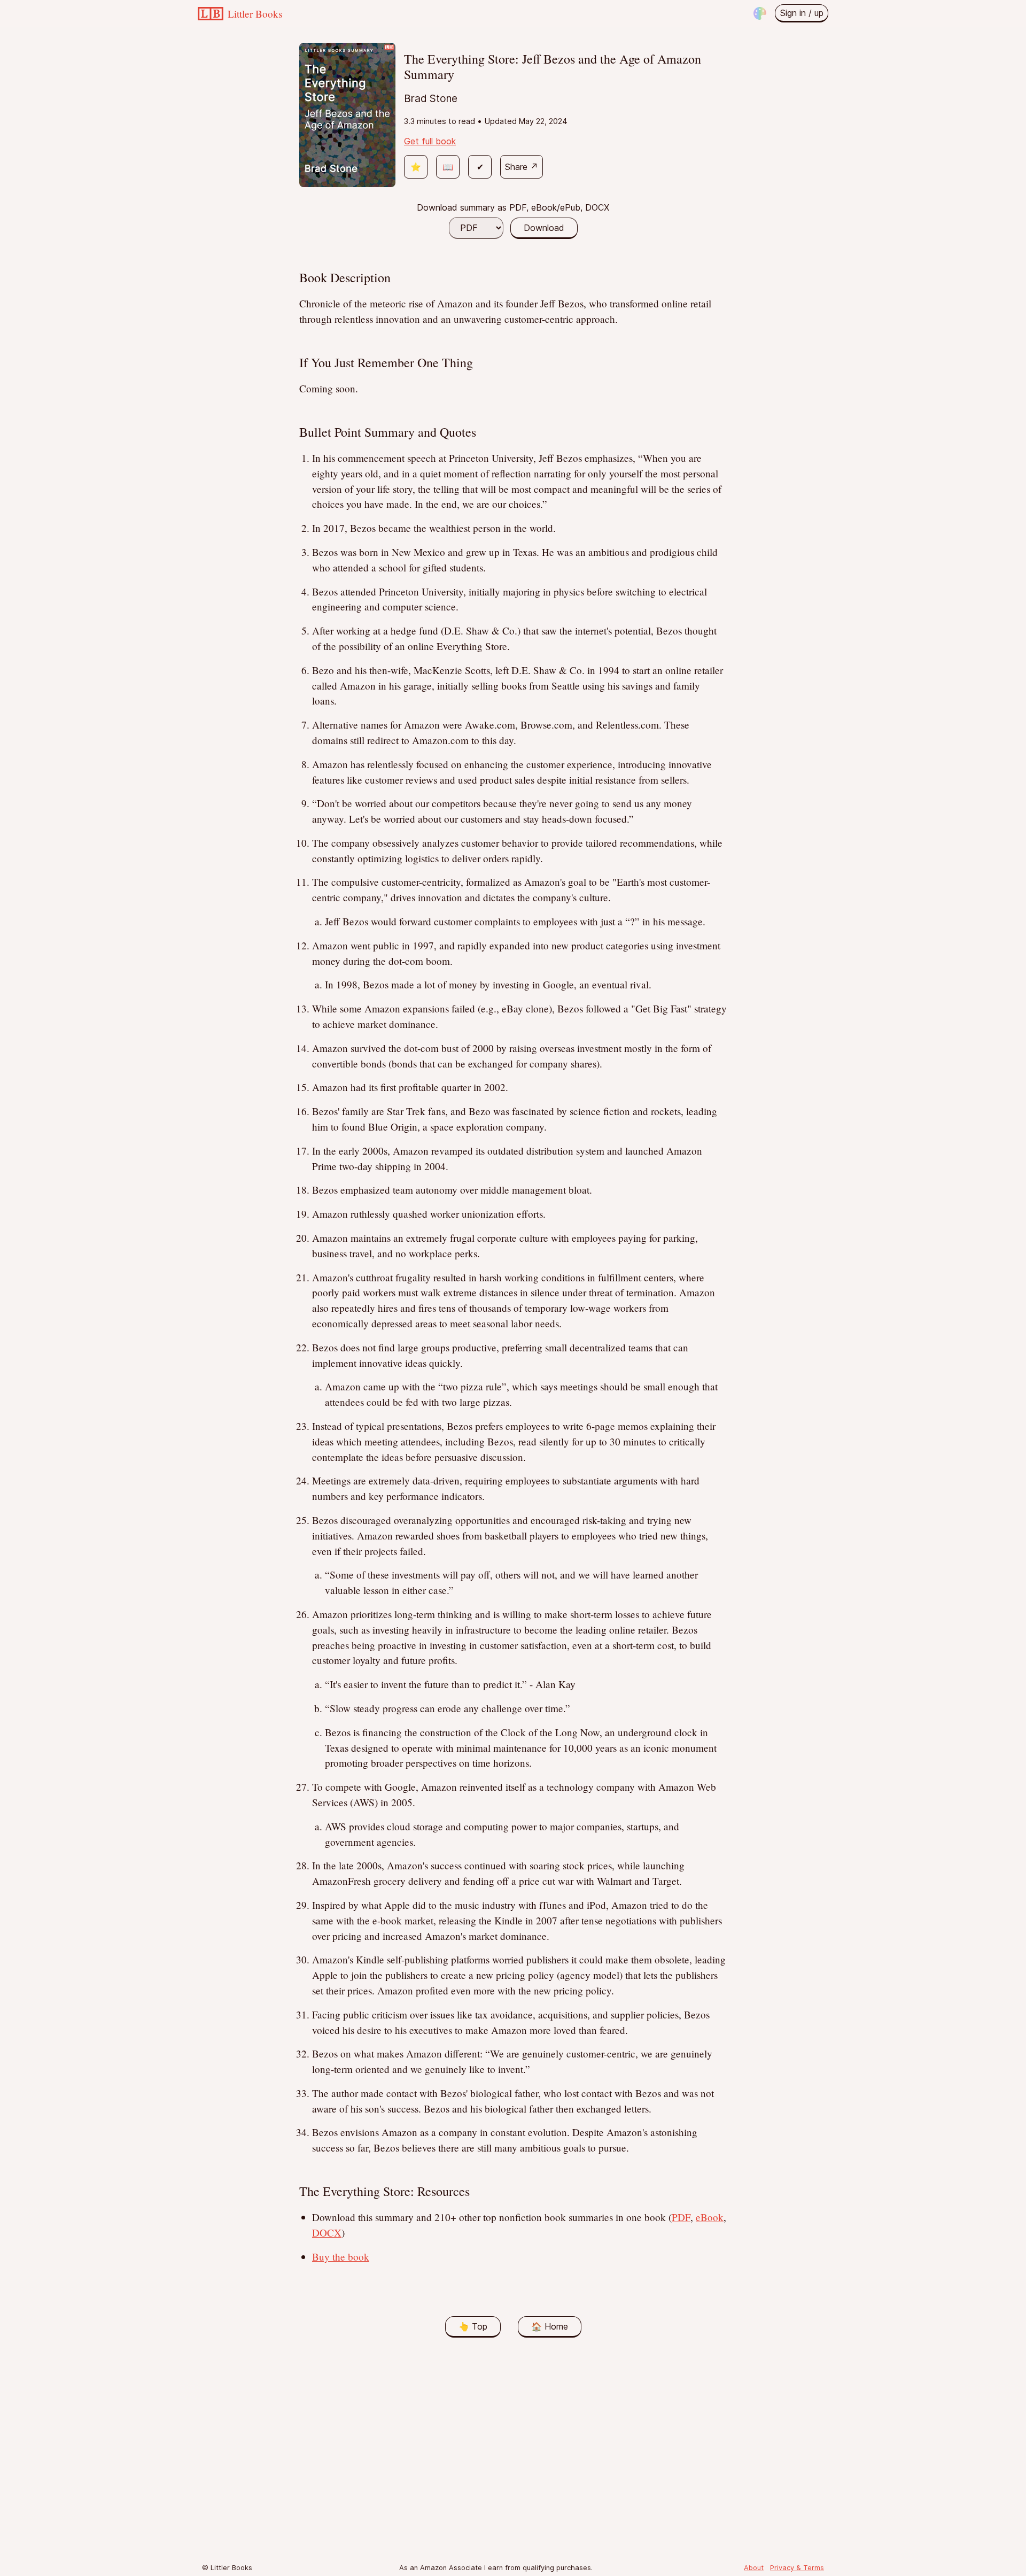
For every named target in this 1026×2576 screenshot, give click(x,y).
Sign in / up (802, 13)
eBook (710, 2217)
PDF (681, 2217)
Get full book (430, 141)
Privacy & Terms (797, 2568)
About (754, 2568)
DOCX (327, 2233)
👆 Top (473, 2326)
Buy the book (341, 2257)
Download (544, 228)
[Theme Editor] (760, 13)
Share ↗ (522, 167)
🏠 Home (550, 2326)
